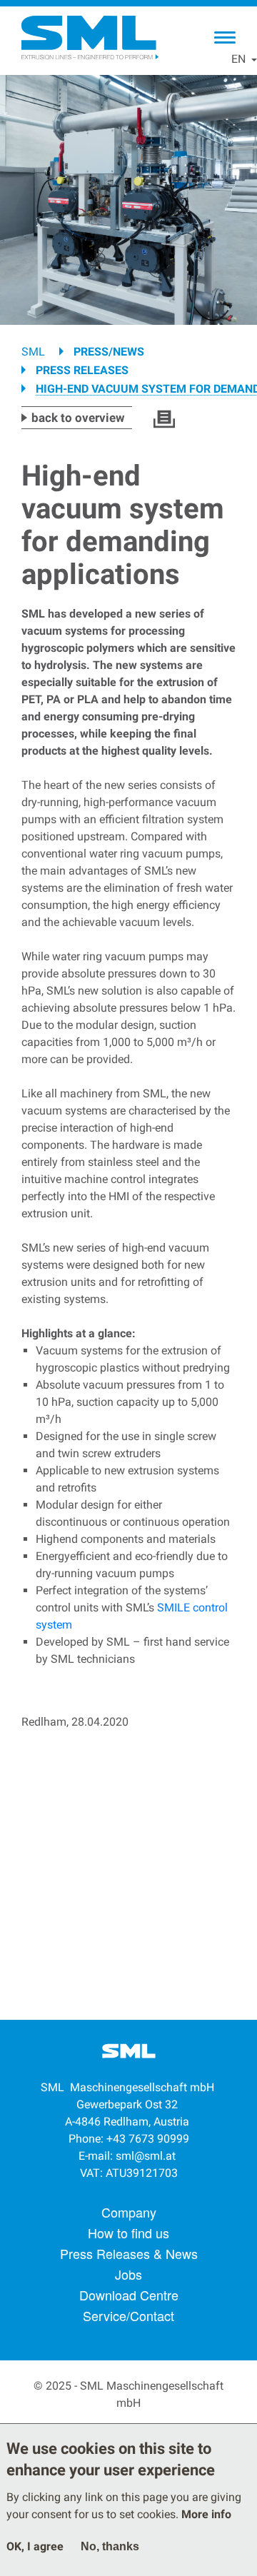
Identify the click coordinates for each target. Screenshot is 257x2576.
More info (206, 2514)
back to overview (78, 418)
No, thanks (110, 2546)
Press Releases (82, 370)
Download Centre (129, 2295)
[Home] (89, 38)
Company (129, 2212)
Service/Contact (128, 2315)
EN (238, 59)
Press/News (109, 352)
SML (33, 352)
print (164, 419)
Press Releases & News (129, 2253)
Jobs (128, 2274)
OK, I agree (35, 2546)
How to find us (128, 2233)
